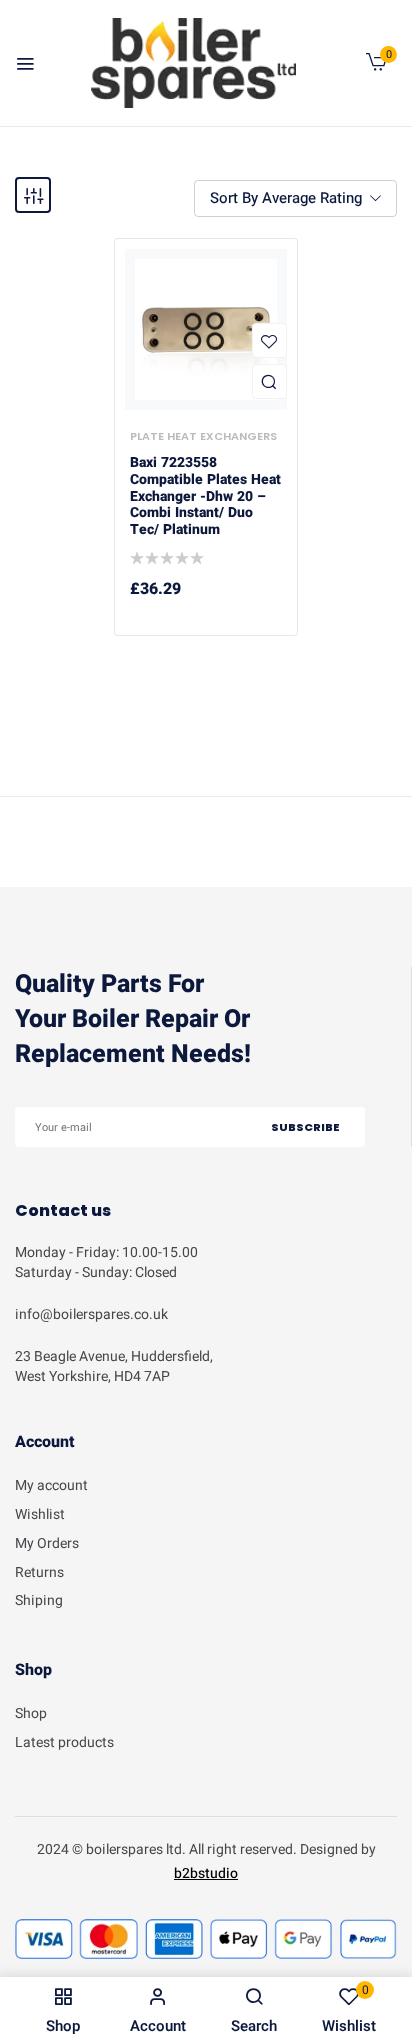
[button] (376, 66)
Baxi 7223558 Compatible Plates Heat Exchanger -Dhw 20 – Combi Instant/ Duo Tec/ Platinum (205, 497)
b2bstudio (206, 1873)
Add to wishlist (269, 340)
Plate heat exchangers (203, 436)
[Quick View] (269, 381)
